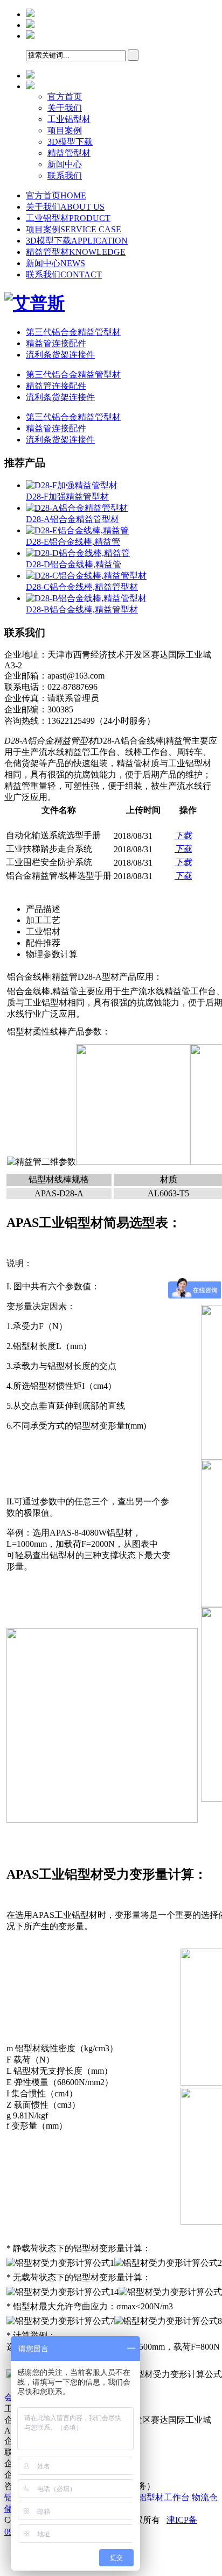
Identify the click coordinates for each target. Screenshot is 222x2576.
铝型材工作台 (164, 2497)
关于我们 (65, 108)
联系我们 (65, 176)
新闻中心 (65, 164)
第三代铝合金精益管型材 (73, 332)
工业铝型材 (69, 119)
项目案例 (65, 130)
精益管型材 (69, 153)
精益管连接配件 (56, 343)
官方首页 (65, 97)
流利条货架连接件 (60, 355)
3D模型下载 (70, 142)
